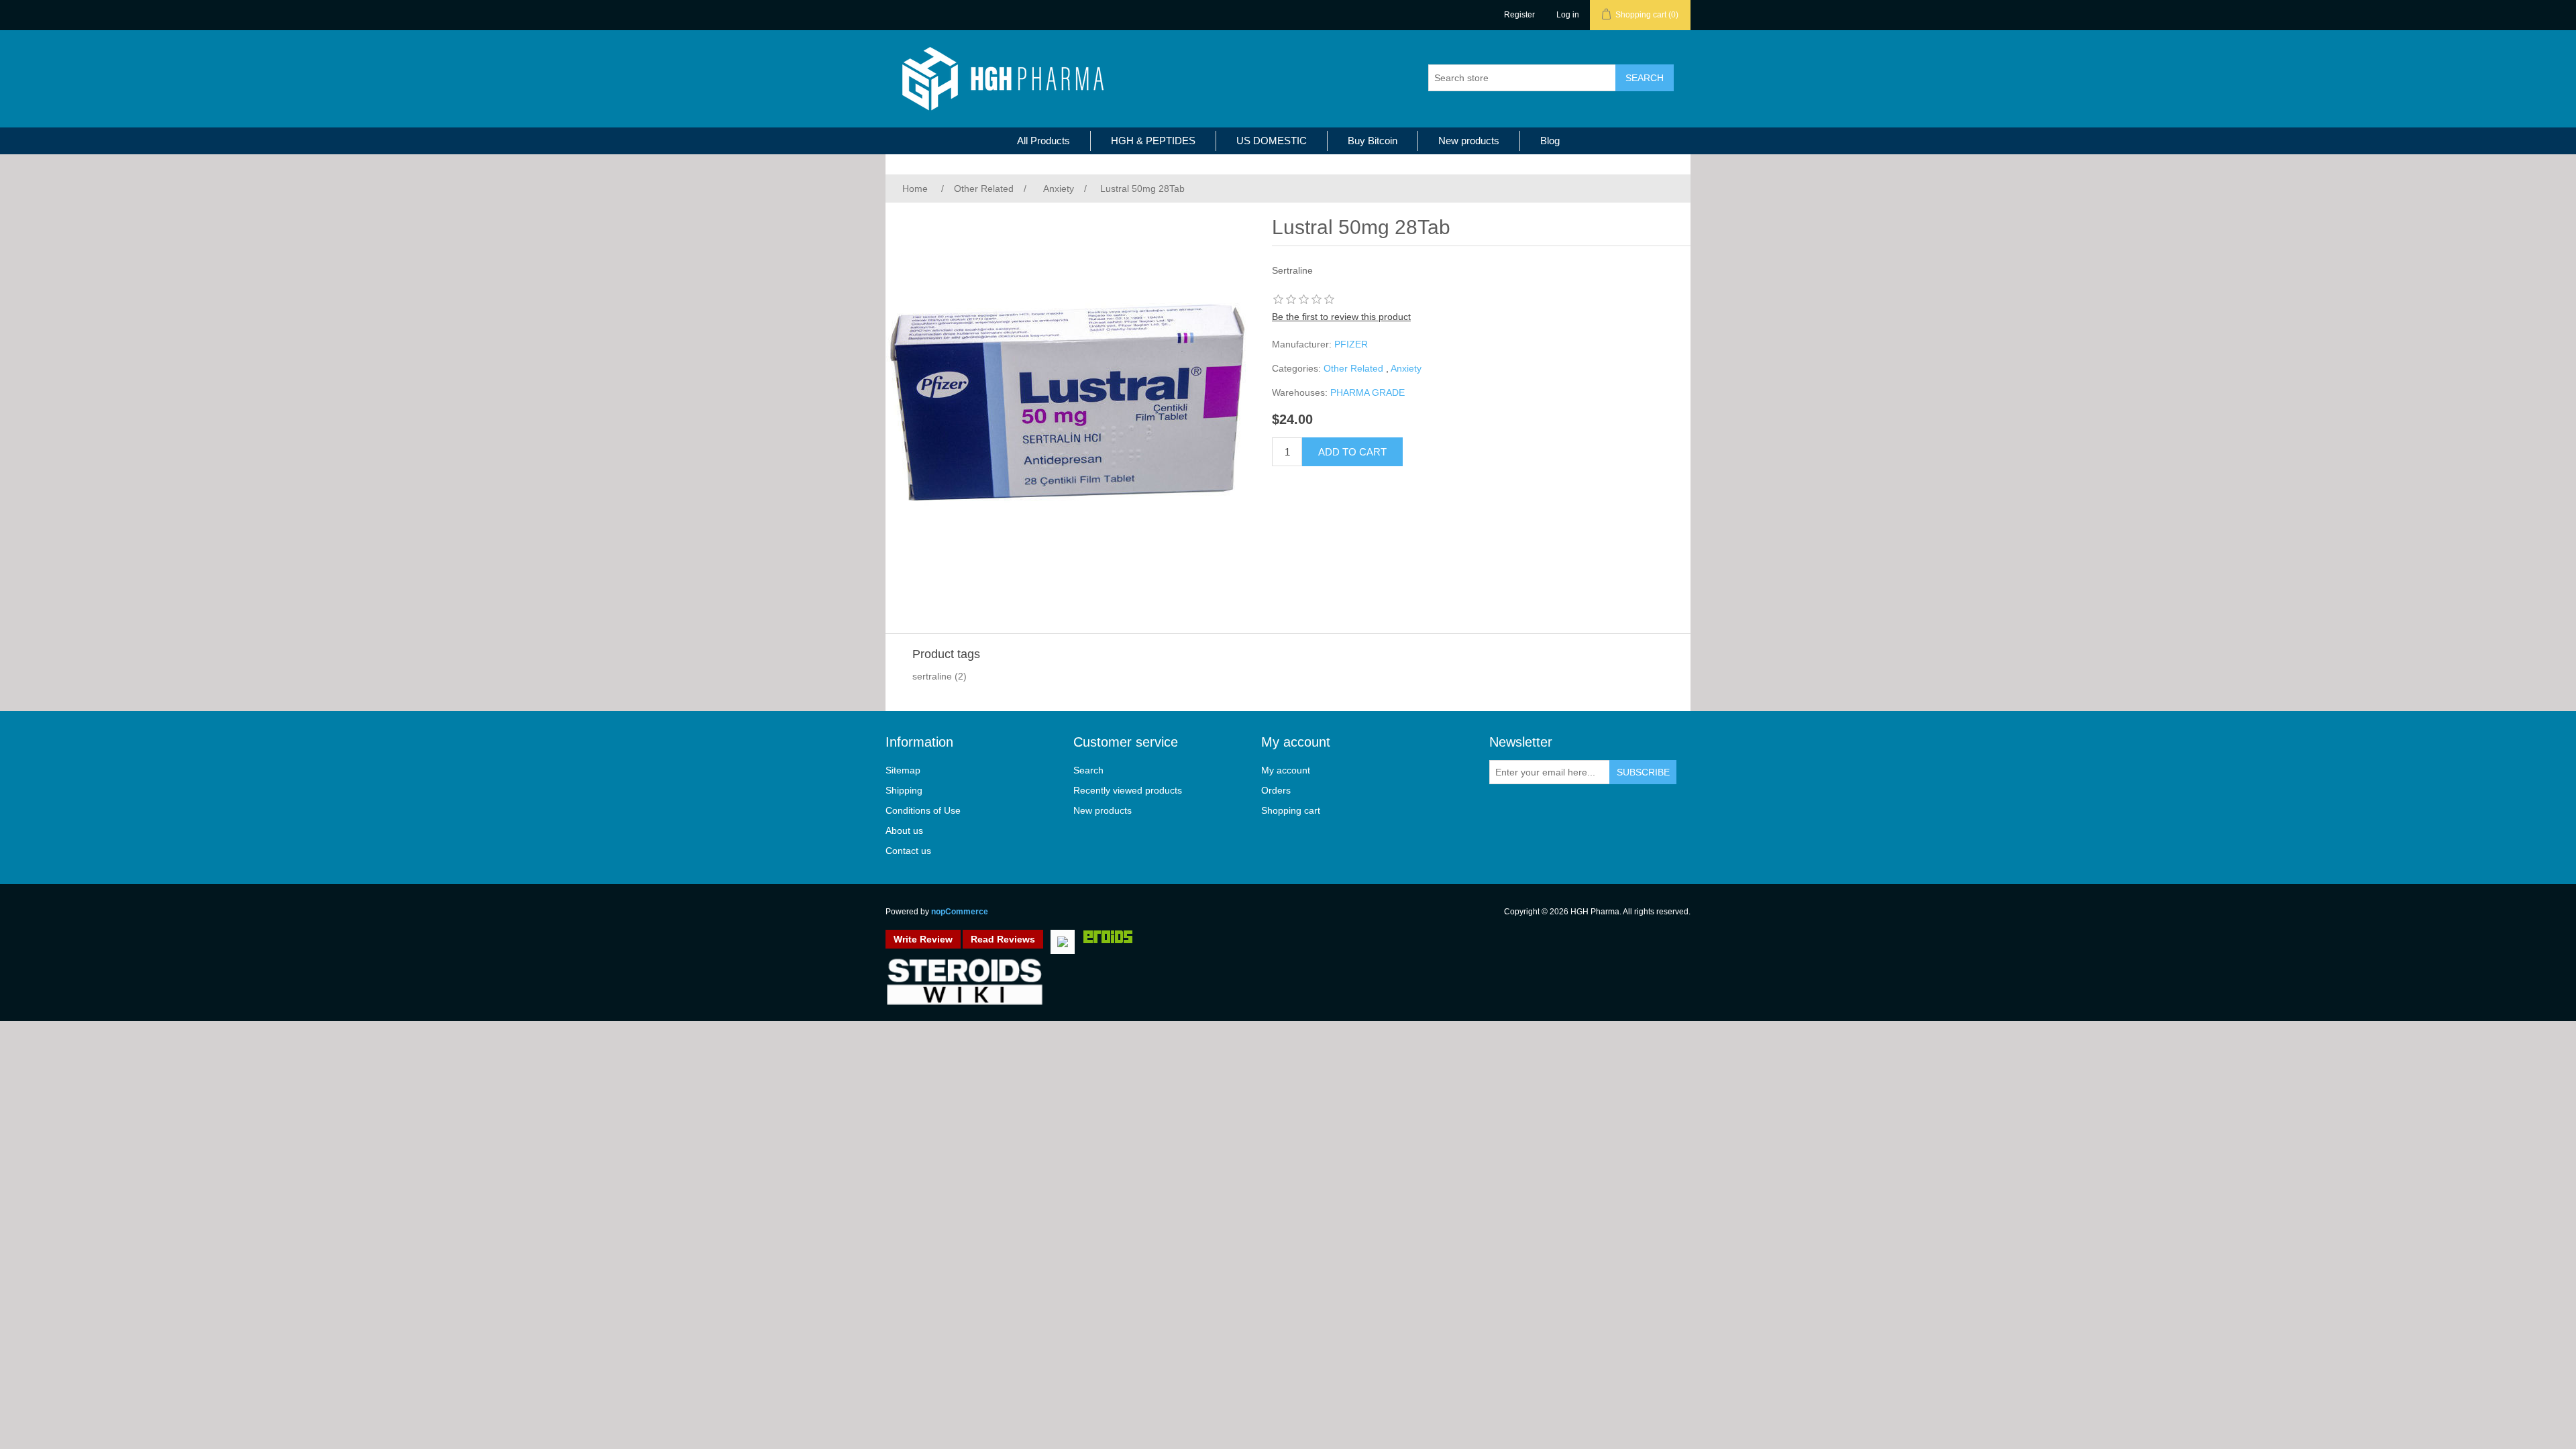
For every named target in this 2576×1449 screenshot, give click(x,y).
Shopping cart (1291, 810)
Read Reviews (1003, 939)
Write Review (923, 939)
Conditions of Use (923, 810)
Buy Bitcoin (1373, 141)
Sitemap (903, 770)
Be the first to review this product (1341, 317)
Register (1519, 15)
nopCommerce (960, 912)
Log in (1568, 15)
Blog (1550, 141)
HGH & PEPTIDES (1153, 141)
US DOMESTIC (1272, 141)
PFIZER (1351, 344)
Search (1088, 770)
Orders (1276, 790)
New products (1469, 141)
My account (1286, 770)
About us (904, 830)
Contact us (908, 851)
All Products (1043, 141)
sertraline (932, 676)
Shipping (904, 790)
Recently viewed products (1128, 790)
